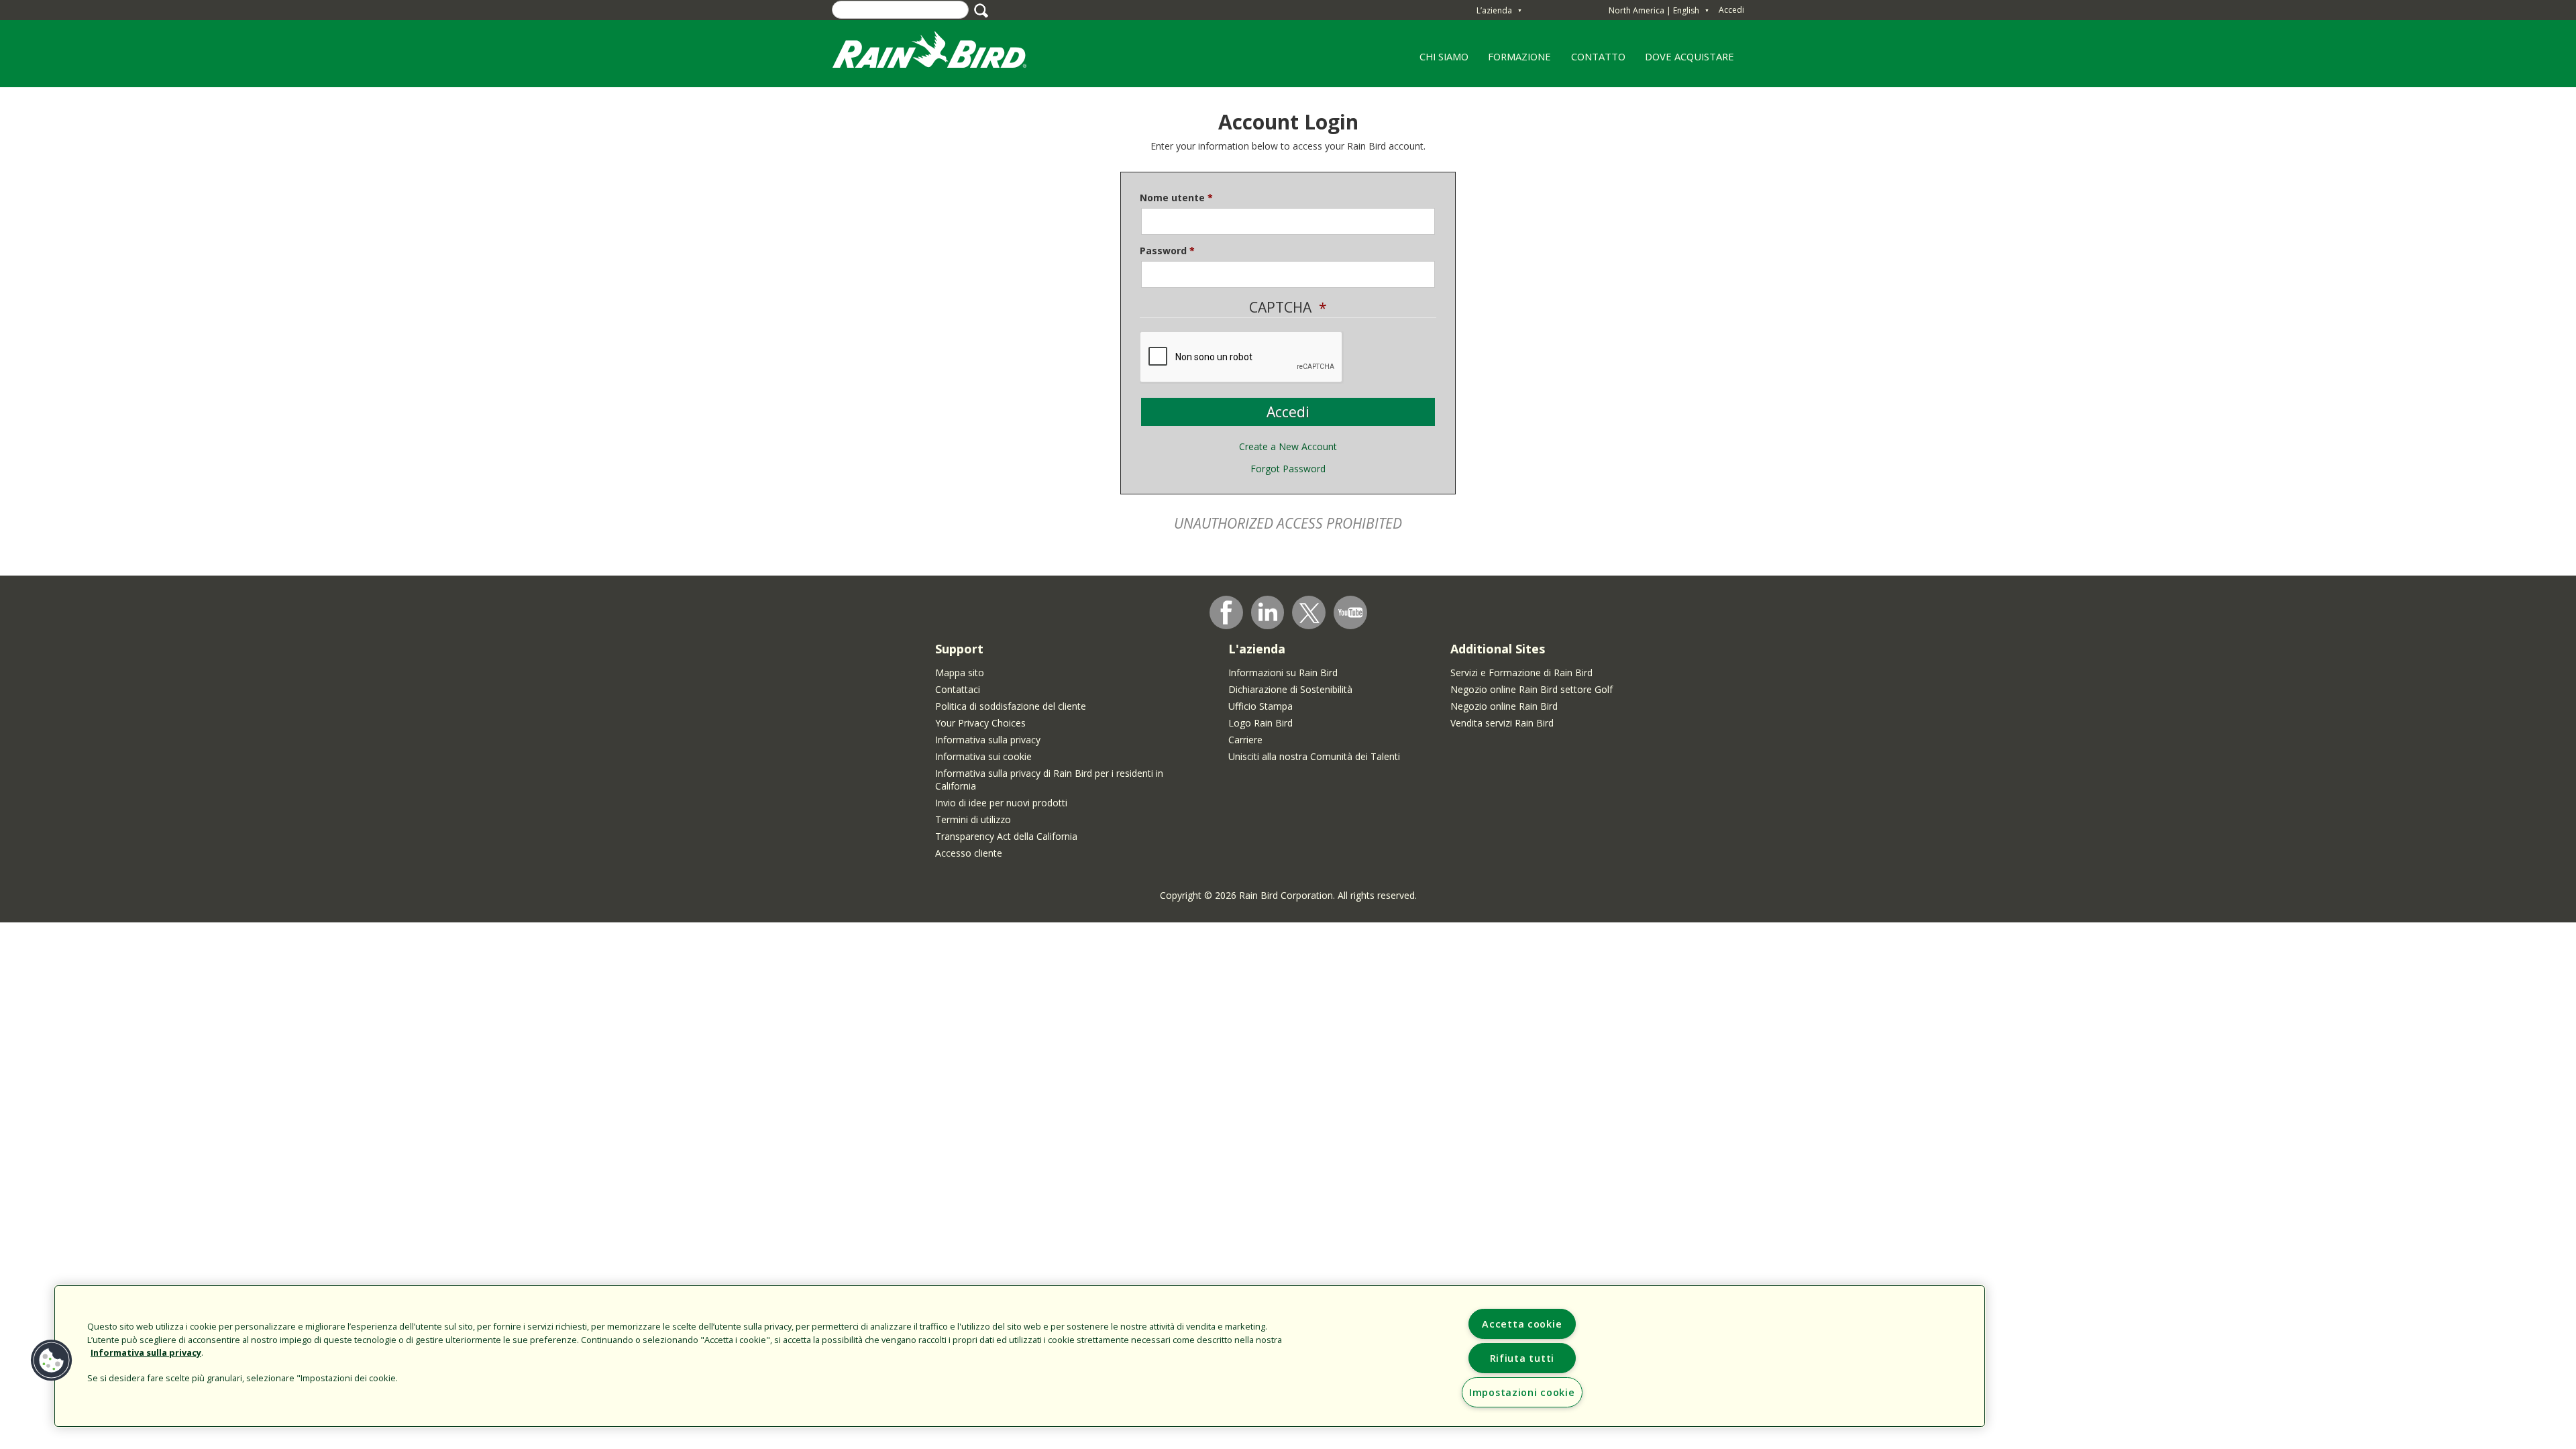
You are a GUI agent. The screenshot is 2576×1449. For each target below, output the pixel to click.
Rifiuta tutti (1522, 1358)
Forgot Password (1288, 469)
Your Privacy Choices (980, 723)
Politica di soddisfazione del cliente (1011, 706)
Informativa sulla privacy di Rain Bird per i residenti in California (1049, 780)
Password (1163, 251)
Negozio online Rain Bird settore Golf (1532, 689)
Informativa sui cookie (983, 756)
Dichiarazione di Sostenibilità (1290, 689)
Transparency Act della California (1006, 836)
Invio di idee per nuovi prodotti (1001, 803)
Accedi (1731, 10)
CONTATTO (1598, 56)
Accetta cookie (1522, 1324)
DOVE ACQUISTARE (1689, 56)
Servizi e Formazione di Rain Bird (1521, 673)
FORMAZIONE (1515, 61)
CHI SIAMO (1439, 61)
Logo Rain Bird (1260, 723)
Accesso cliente (969, 853)
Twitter (1309, 613)
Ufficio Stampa (1260, 706)
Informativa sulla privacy (988, 740)
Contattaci (958, 689)
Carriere (1245, 740)
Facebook (1226, 612)
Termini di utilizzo (973, 819)
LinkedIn (1268, 612)
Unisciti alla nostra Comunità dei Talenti (1314, 756)
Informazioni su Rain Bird (1283, 673)
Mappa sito (960, 673)
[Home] (943, 53)
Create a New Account (1288, 446)
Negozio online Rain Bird (1504, 706)
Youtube (1350, 612)
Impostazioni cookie (1522, 1392)
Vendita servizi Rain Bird (1502, 723)
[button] (52, 1360)
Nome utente (1172, 198)
